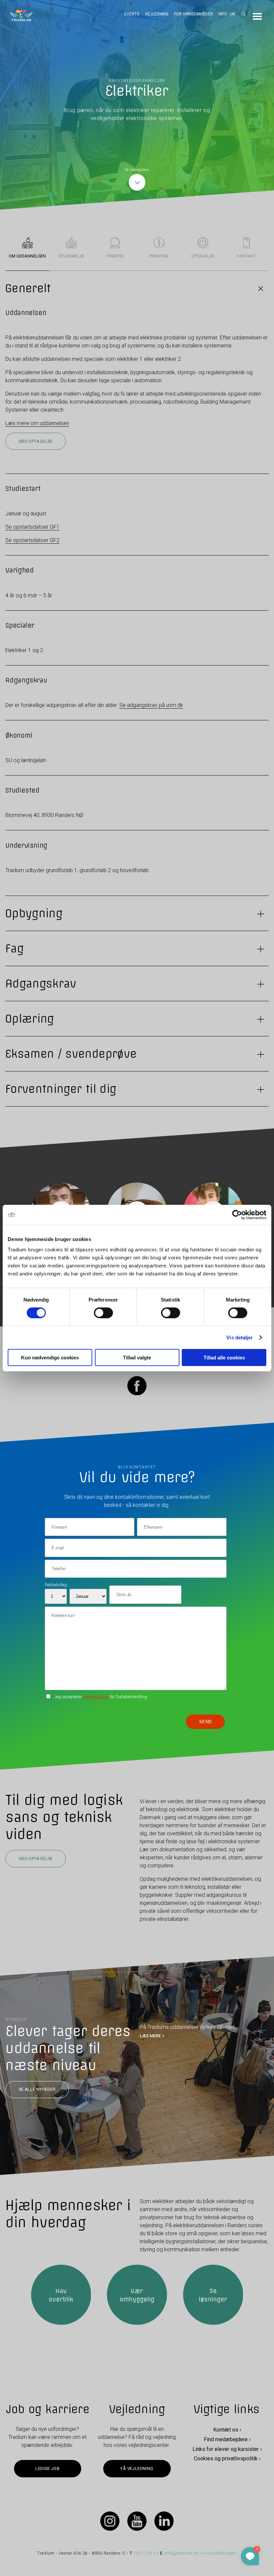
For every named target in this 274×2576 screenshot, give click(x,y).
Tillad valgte (137, 1358)
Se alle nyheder (37, 2090)
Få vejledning (137, 2468)
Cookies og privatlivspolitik (226, 2458)
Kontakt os (226, 2430)
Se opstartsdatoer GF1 (32, 527)
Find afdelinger (219, 2553)
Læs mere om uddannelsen (37, 423)
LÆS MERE (150, 2036)
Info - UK (227, 14)
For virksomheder (193, 14)
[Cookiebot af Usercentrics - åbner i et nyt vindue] (237, 1215)
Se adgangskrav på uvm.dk (151, 705)
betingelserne (96, 1696)
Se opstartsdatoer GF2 (32, 540)
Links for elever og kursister (226, 2449)
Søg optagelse (36, 441)
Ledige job (47, 2468)
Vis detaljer (239, 1337)
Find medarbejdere (226, 2439)
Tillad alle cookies (224, 1358)
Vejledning (157, 14)
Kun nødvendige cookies (50, 1358)
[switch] (103, 1313)
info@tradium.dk (181, 2553)
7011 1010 (145, 2553)
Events (132, 14)
